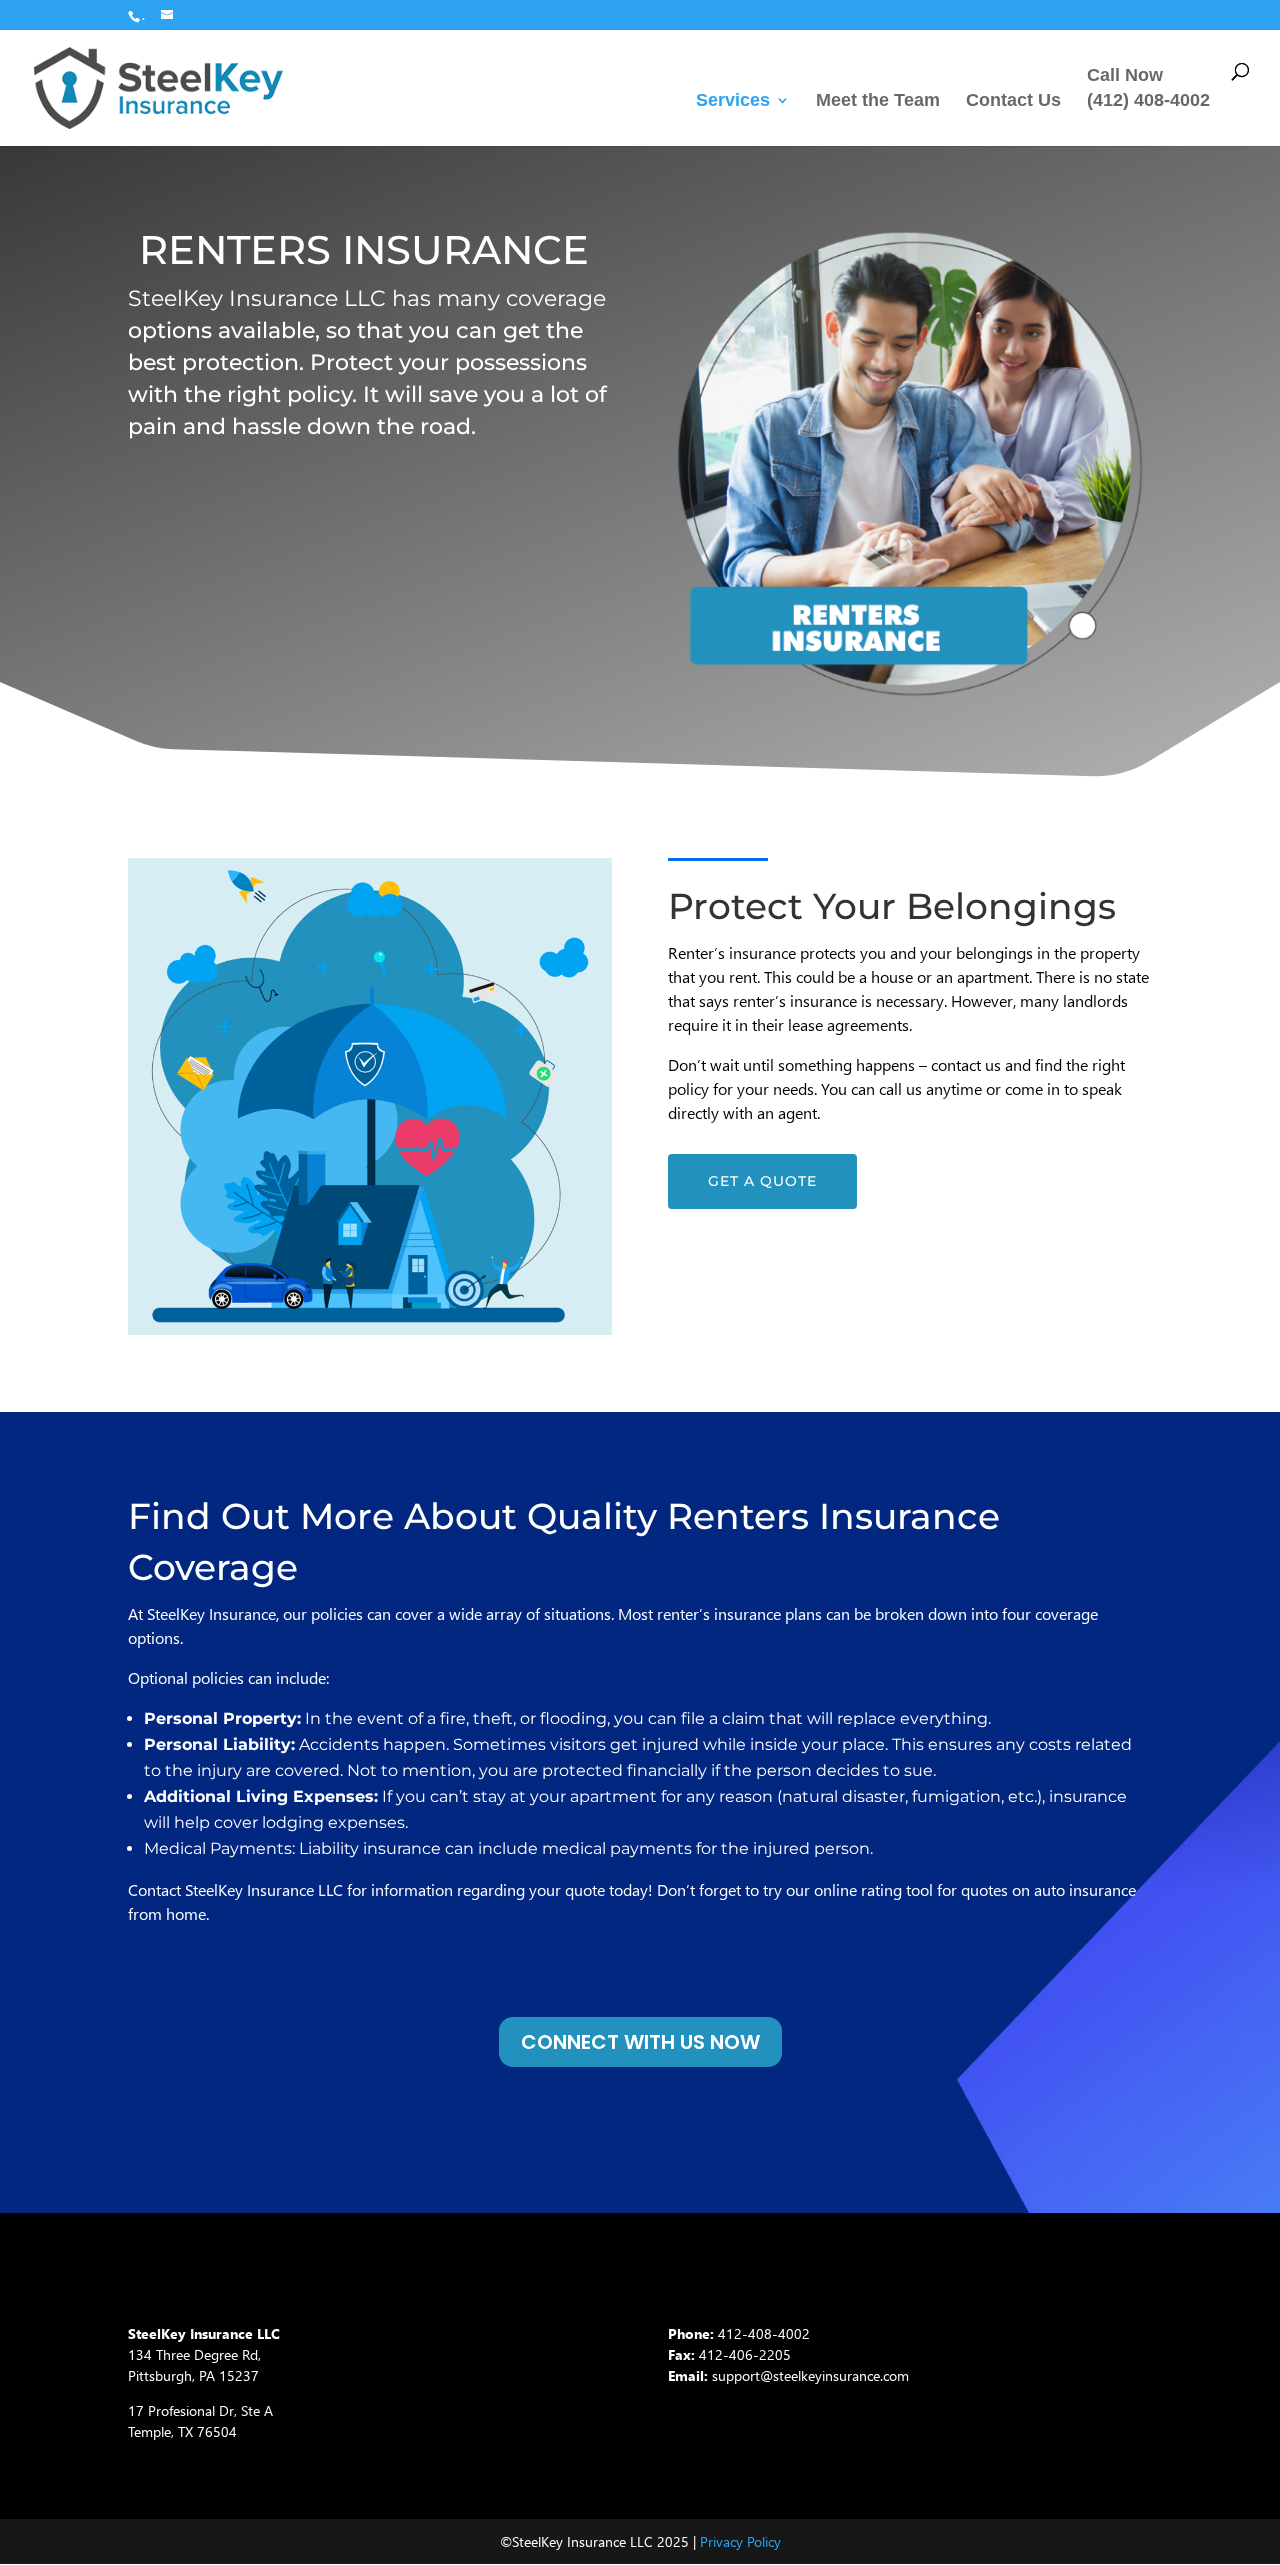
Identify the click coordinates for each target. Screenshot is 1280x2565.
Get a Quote (762, 1181)
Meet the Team (878, 101)
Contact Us (1013, 101)
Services (733, 101)
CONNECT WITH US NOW (640, 2042)
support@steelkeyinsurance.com (810, 2375)
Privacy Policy (740, 2541)
